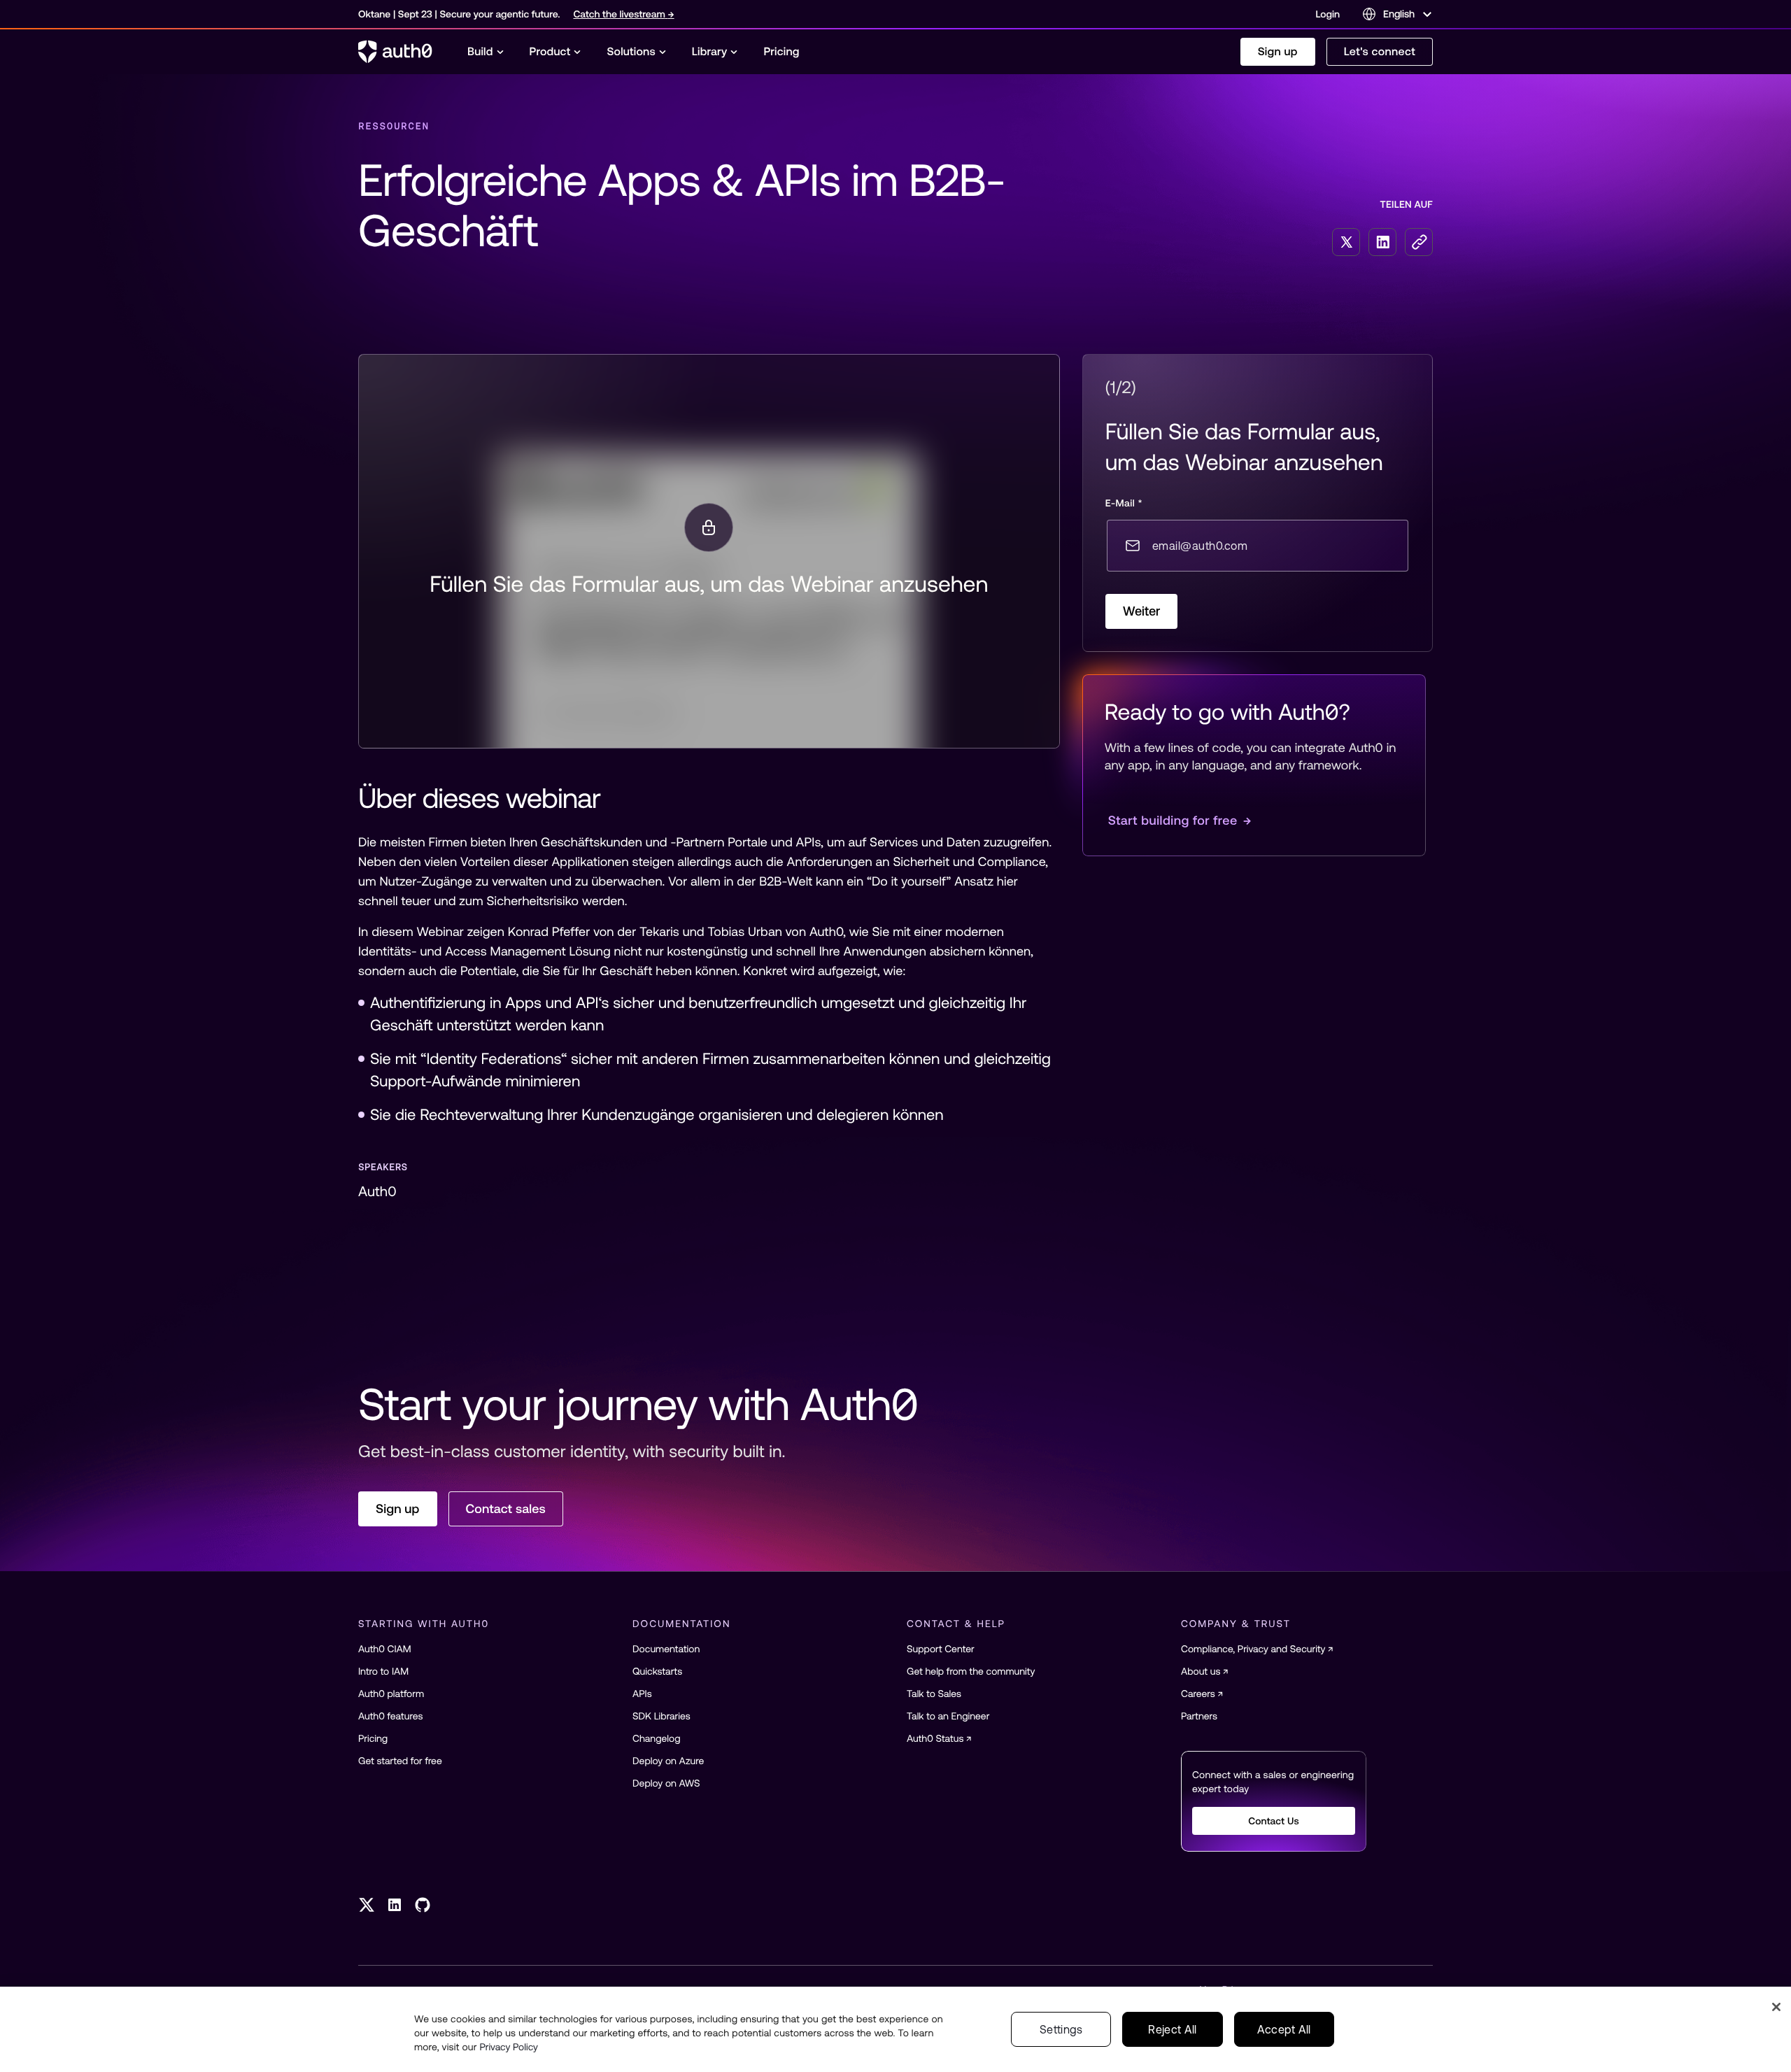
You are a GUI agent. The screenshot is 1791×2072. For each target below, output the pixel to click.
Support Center (941, 1649)
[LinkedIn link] (395, 1905)
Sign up (1278, 52)
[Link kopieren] (1419, 242)
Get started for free (400, 1761)
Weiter (1142, 611)
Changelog (657, 1738)
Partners (1199, 1716)
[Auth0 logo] (395, 52)
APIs (642, 1694)
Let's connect (1380, 52)
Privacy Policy (509, 2047)
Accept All (1284, 2029)
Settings (1061, 2029)
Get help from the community (971, 1671)
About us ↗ (1205, 1671)
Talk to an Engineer (948, 1716)
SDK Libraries (661, 1716)
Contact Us (1274, 1821)
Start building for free (1180, 820)
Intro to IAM (383, 1671)
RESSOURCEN (394, 126)
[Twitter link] (367, 1905)
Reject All (1172, 2029)
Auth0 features (390, 1716)
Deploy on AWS (666, 1783)
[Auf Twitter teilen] (1346, 242)
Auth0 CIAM (385, 1649)
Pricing (373, 1738)
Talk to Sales (934, 1694)
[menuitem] (486, 52)
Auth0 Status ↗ (939, 1738)
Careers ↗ (1202, 1694)
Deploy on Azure (668, 1761)
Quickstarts (657, 1671)
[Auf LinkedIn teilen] (1382, 242)
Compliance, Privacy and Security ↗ (1257, 1649)
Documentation (666, 1649)
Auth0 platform (391, 1694)
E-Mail (1124, 503)
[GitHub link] (423, 1905)
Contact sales (506, 1509)
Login (1328, 14)
